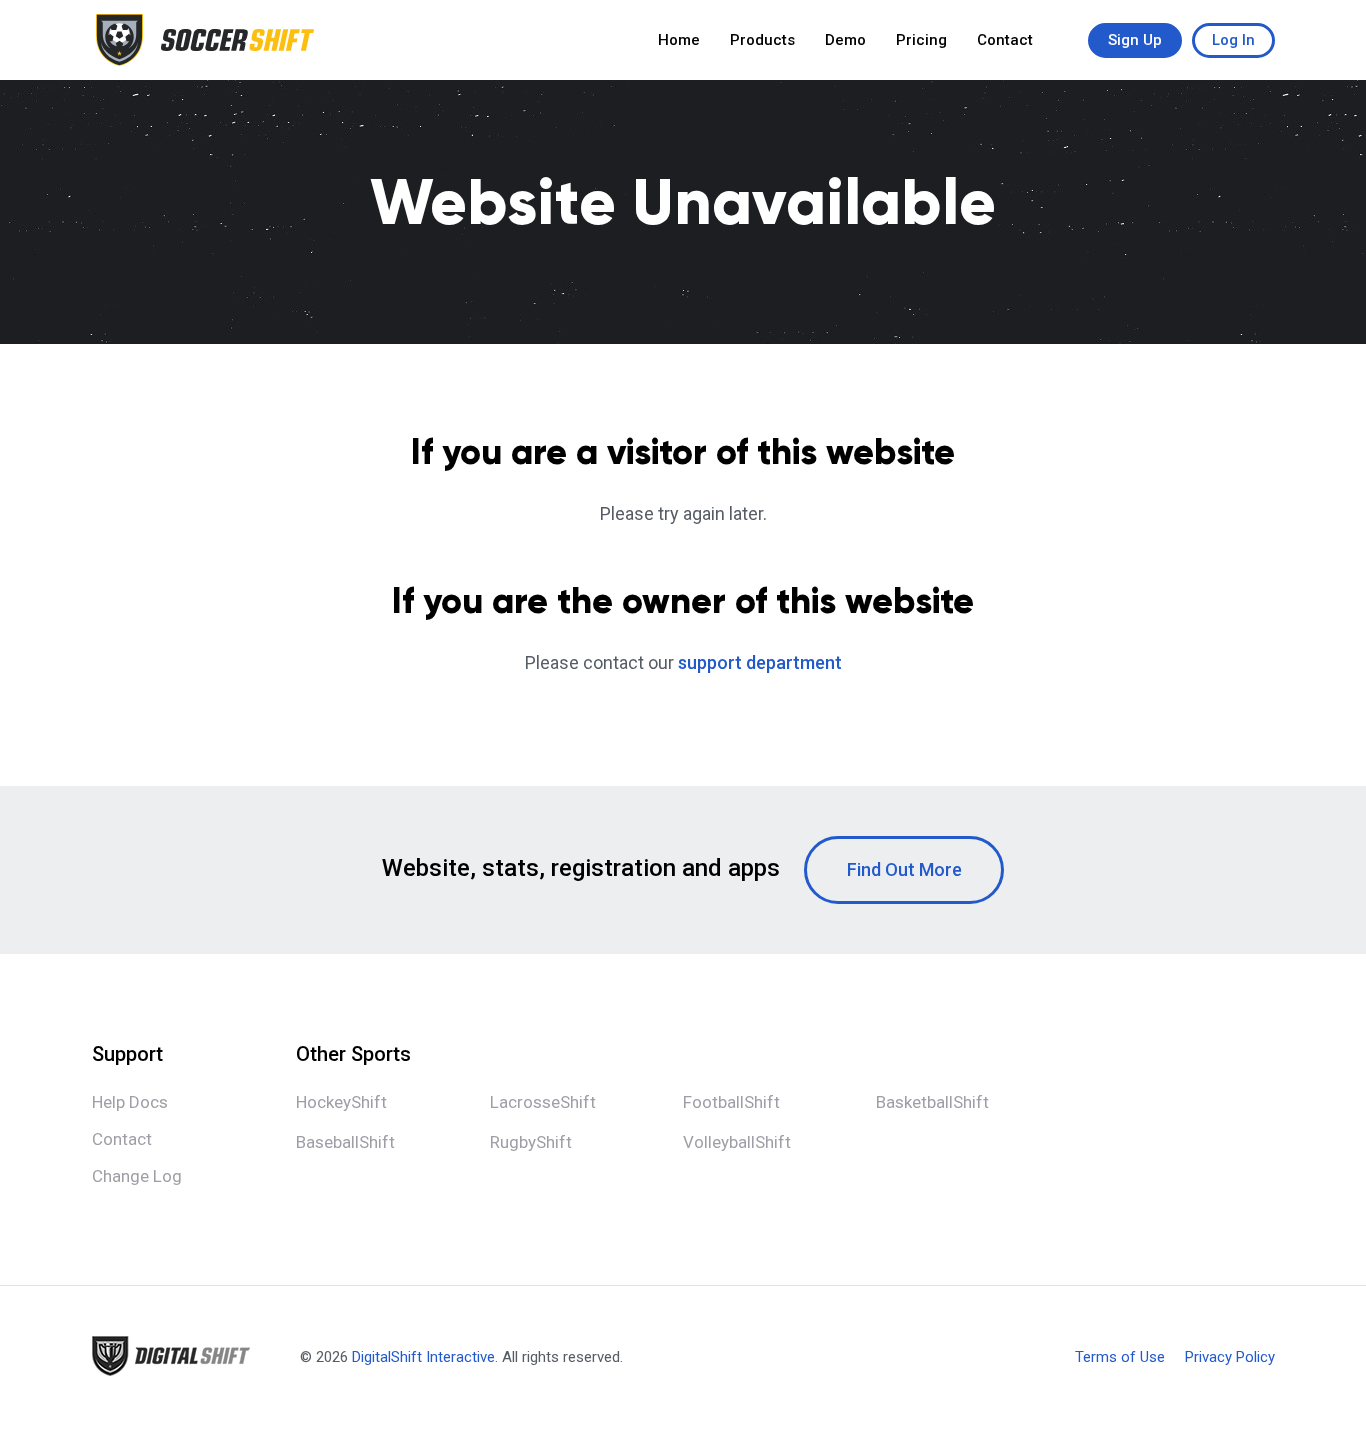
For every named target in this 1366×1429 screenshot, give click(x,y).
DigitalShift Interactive (423, 1357)
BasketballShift (932, 1102)
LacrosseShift (543, 1102)
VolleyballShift (737, 1142)
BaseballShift (345, 1142)
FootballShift (731, 1102)
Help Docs (130, 1102)
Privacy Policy (1230, 1357)
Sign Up (1135, 40)
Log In (1233, 40)
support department (760, 662)
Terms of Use (1120, 1357)
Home (679, 40)
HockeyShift (341, 1102)
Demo (845, 40)
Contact (1005, 40)
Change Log (137, 1176)
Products (762, 40)
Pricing (921, 40)
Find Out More (904, 869)
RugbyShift (531, 1142)
